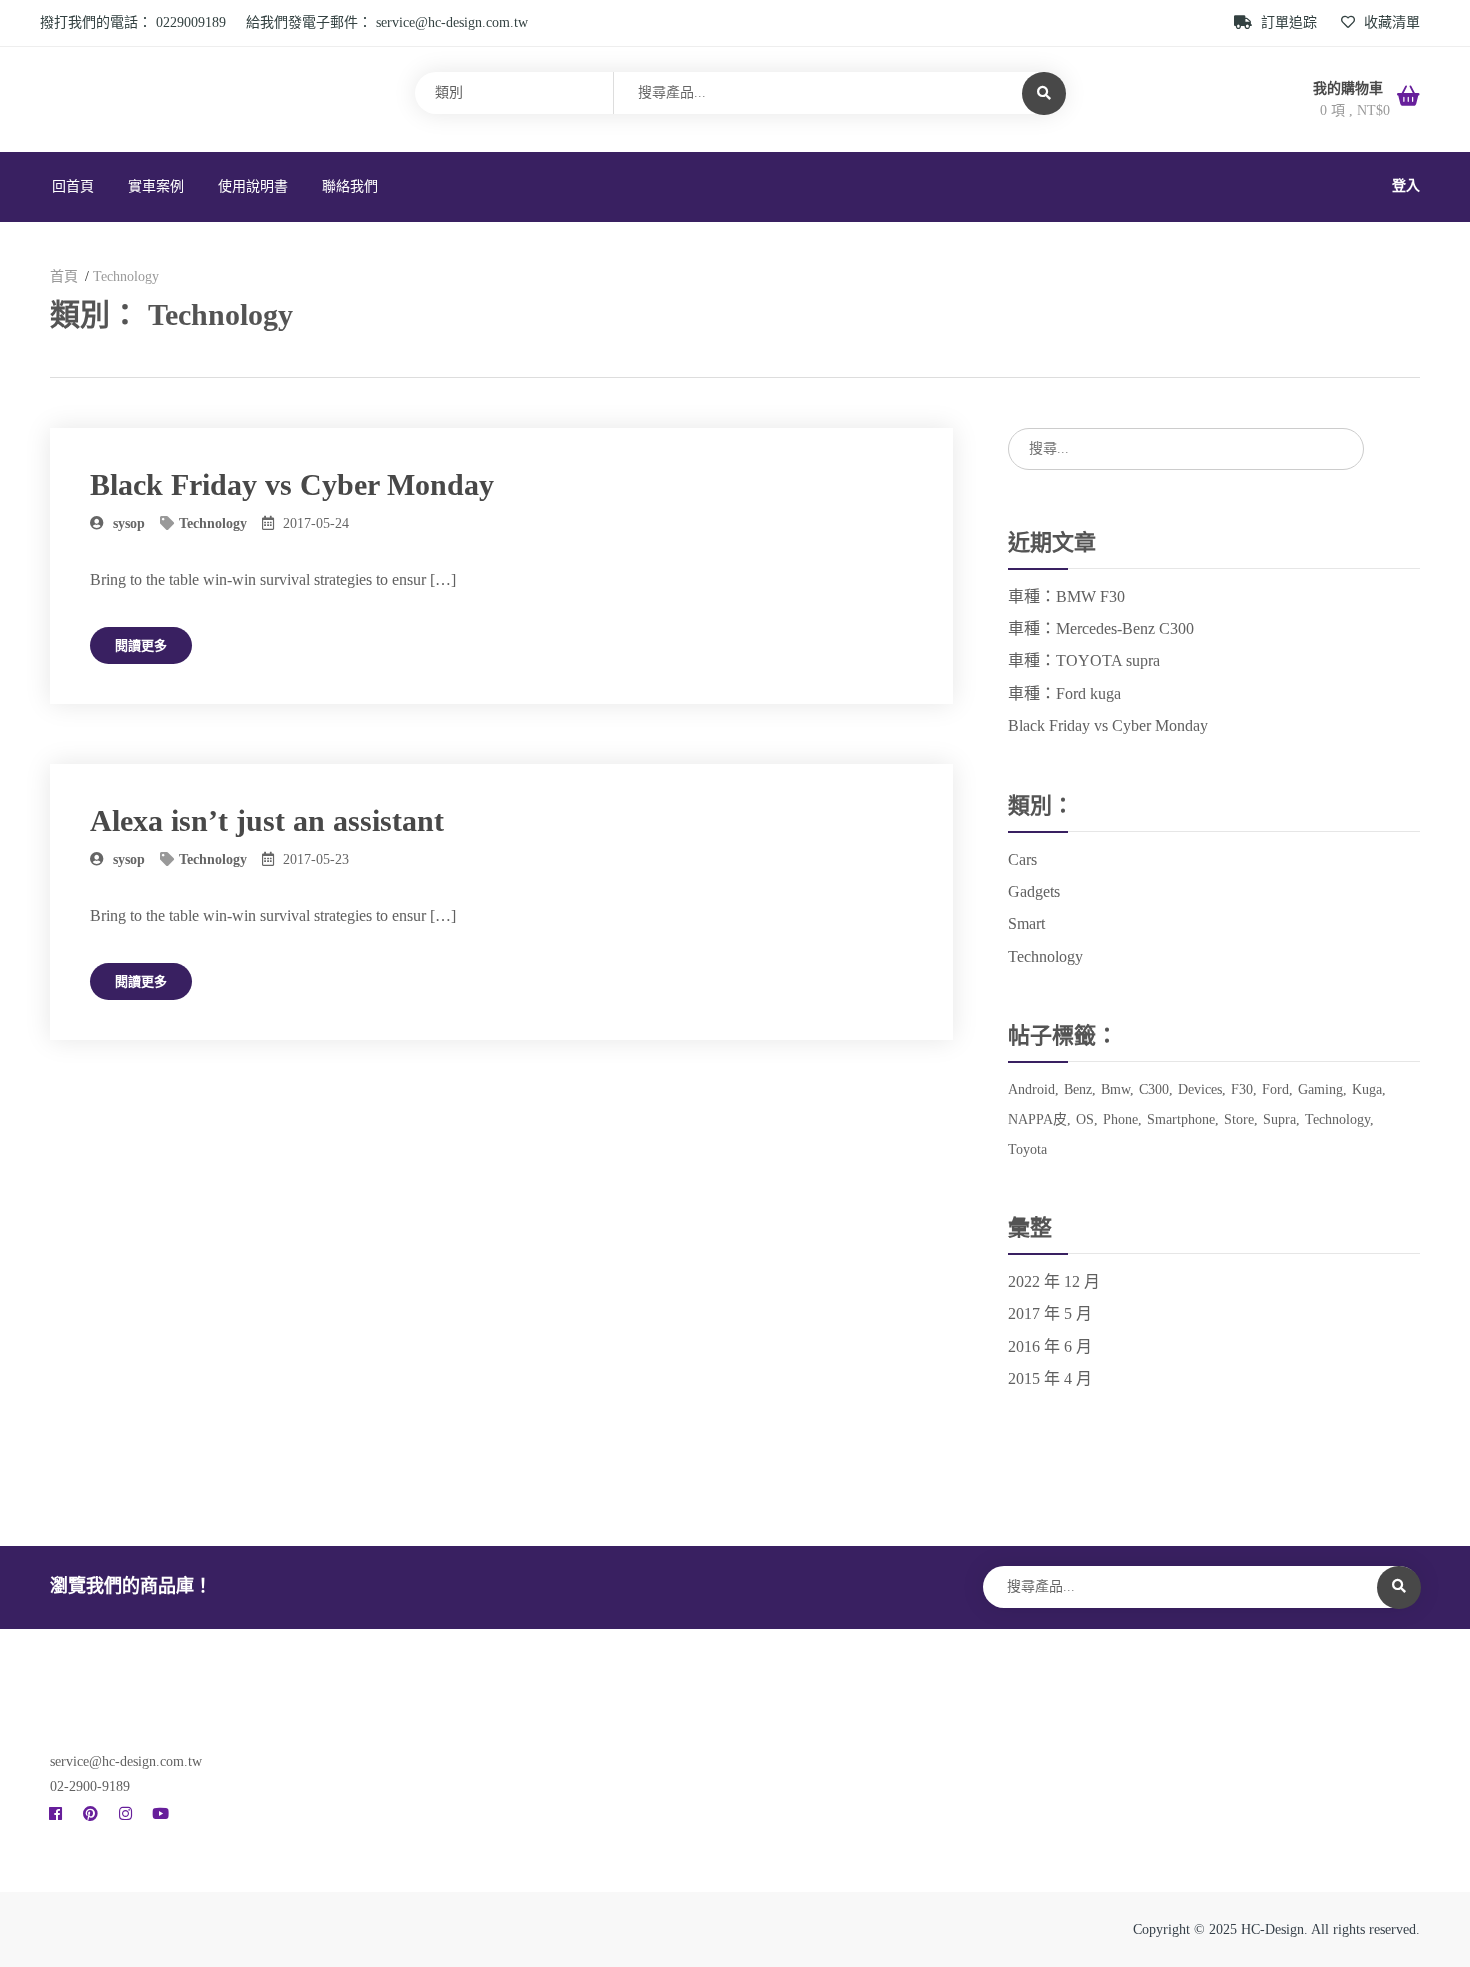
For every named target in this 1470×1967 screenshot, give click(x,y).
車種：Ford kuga (1064, 693)
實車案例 (156, 186)
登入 (1406, 185)
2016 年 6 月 (1050, 1346)
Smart (1026, 923)
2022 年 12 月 (1054, 1281)
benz (1078, 1089)
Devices (1200, 1089)
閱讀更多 (141, 645)
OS (1085, 1119)
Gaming (1320, 1089)
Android (1031, 1089)
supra (1279, 1119)
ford (1275, 1089)
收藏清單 (1390, 22)
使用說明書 (253, 186)
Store (1239, 1119)
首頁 (64, 276)
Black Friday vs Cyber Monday (292, 484)
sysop (127, 523)
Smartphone (1181, 1119)
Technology (213, 523)
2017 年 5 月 (1050, 1313)
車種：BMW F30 (1066, 596)
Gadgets (1034, 891)
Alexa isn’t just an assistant (267, 820)
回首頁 (73, 186)
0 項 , (1355, 110)
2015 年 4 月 (1050, 1378)
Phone (1120, 1119)
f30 (1242, 1089)
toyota (1027, 1149)
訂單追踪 (1289, 22)
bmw (1115, 1089)
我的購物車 (1350, 88)
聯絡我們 (350, 186)
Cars (1022, 859)
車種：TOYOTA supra (1084, 660)
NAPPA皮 (1037, 1119)
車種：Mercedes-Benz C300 (1101, 628)
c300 (1154, 1089)
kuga (1367, 1089)
